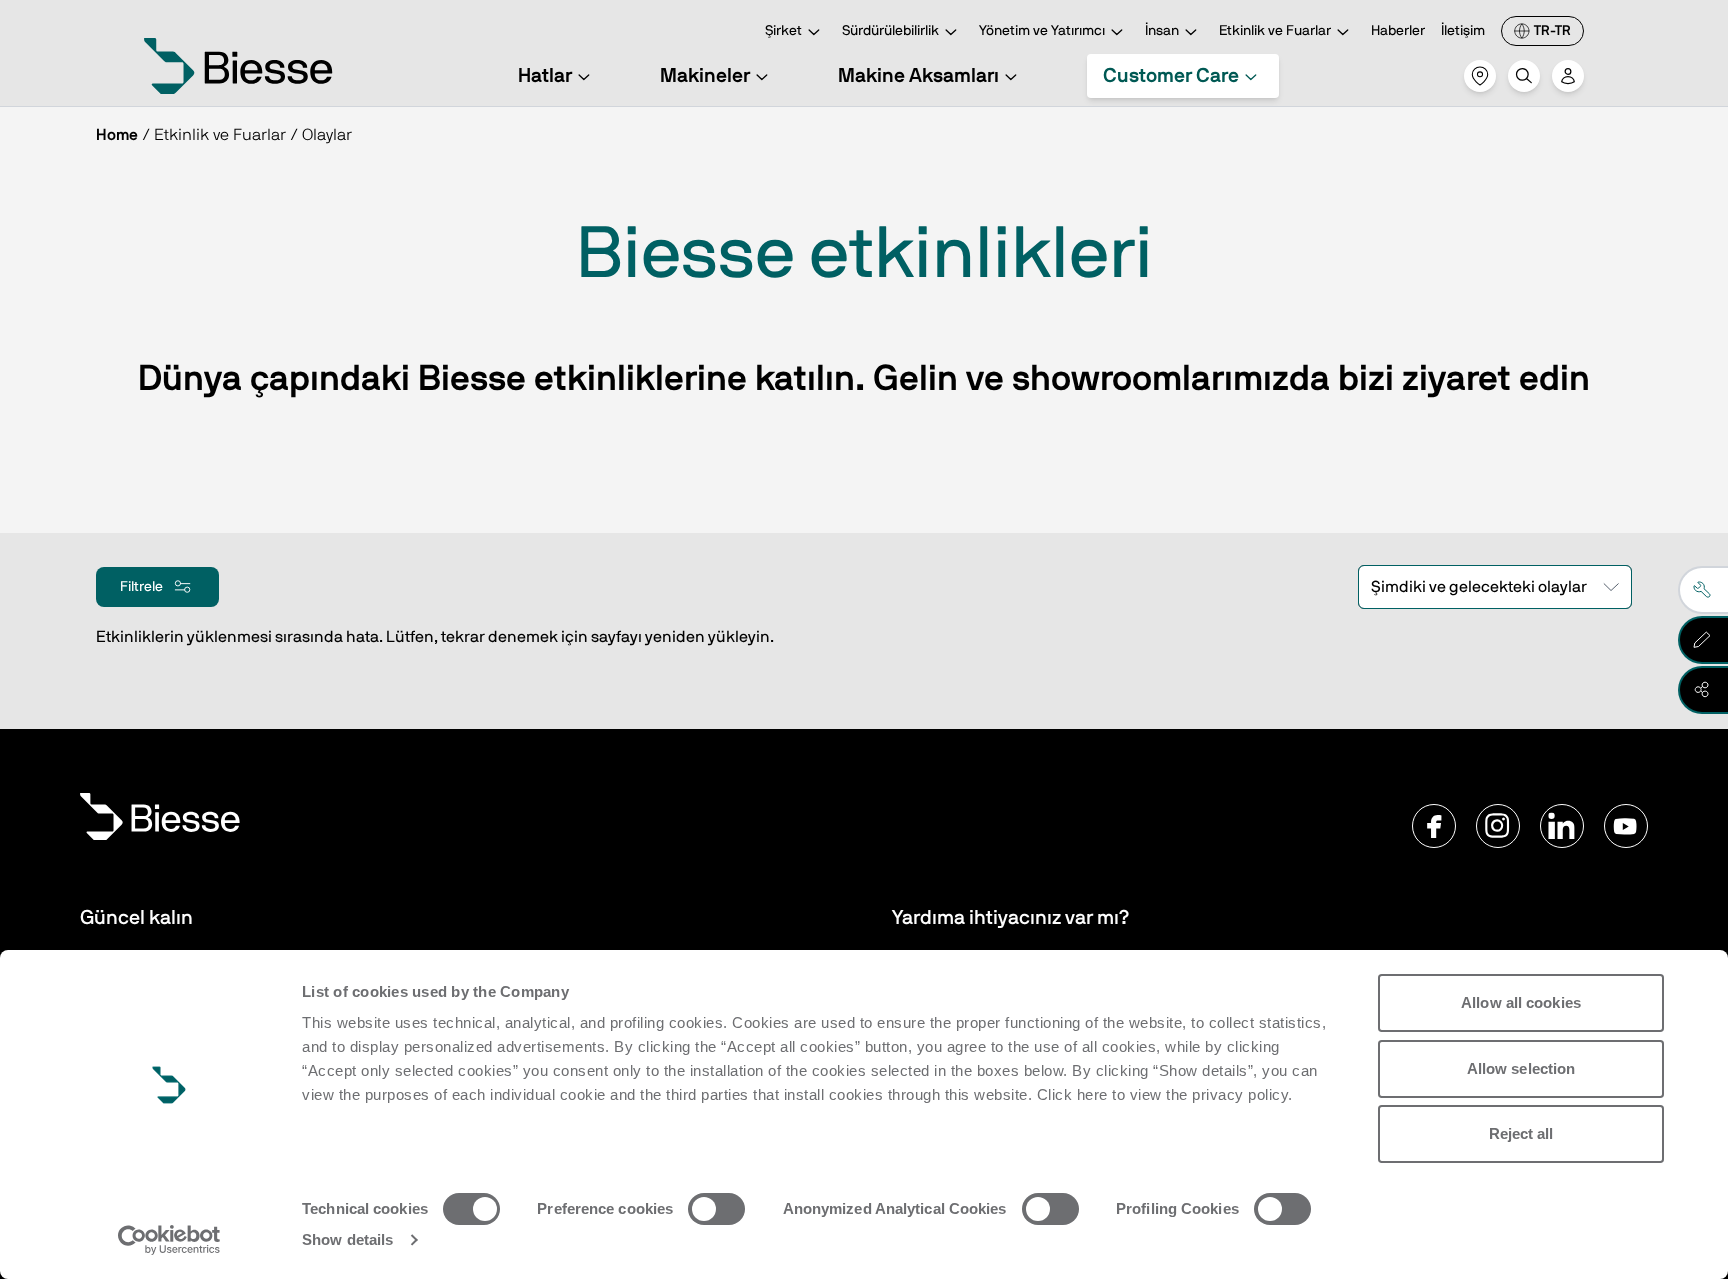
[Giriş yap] (1568, 76)
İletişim (1463, 31)
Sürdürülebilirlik (890, 31)
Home (117, 135)
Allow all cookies (1521, 1002)
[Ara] (1524, 76)
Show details (347, 1239)
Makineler (705, 76)
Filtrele (141, 586)
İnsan (1162, 31)
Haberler (1398, 31)
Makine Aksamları (918, 76)
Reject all (1521, 1133)
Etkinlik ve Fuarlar (1275, 31)
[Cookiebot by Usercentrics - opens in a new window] (169, 1240)
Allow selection (1521, 1068)
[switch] (716, 1209)
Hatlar (545, 76)
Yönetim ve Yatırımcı (1042, 31)
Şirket (783, 31)
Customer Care (1171, 76)
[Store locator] (1480, 76)
